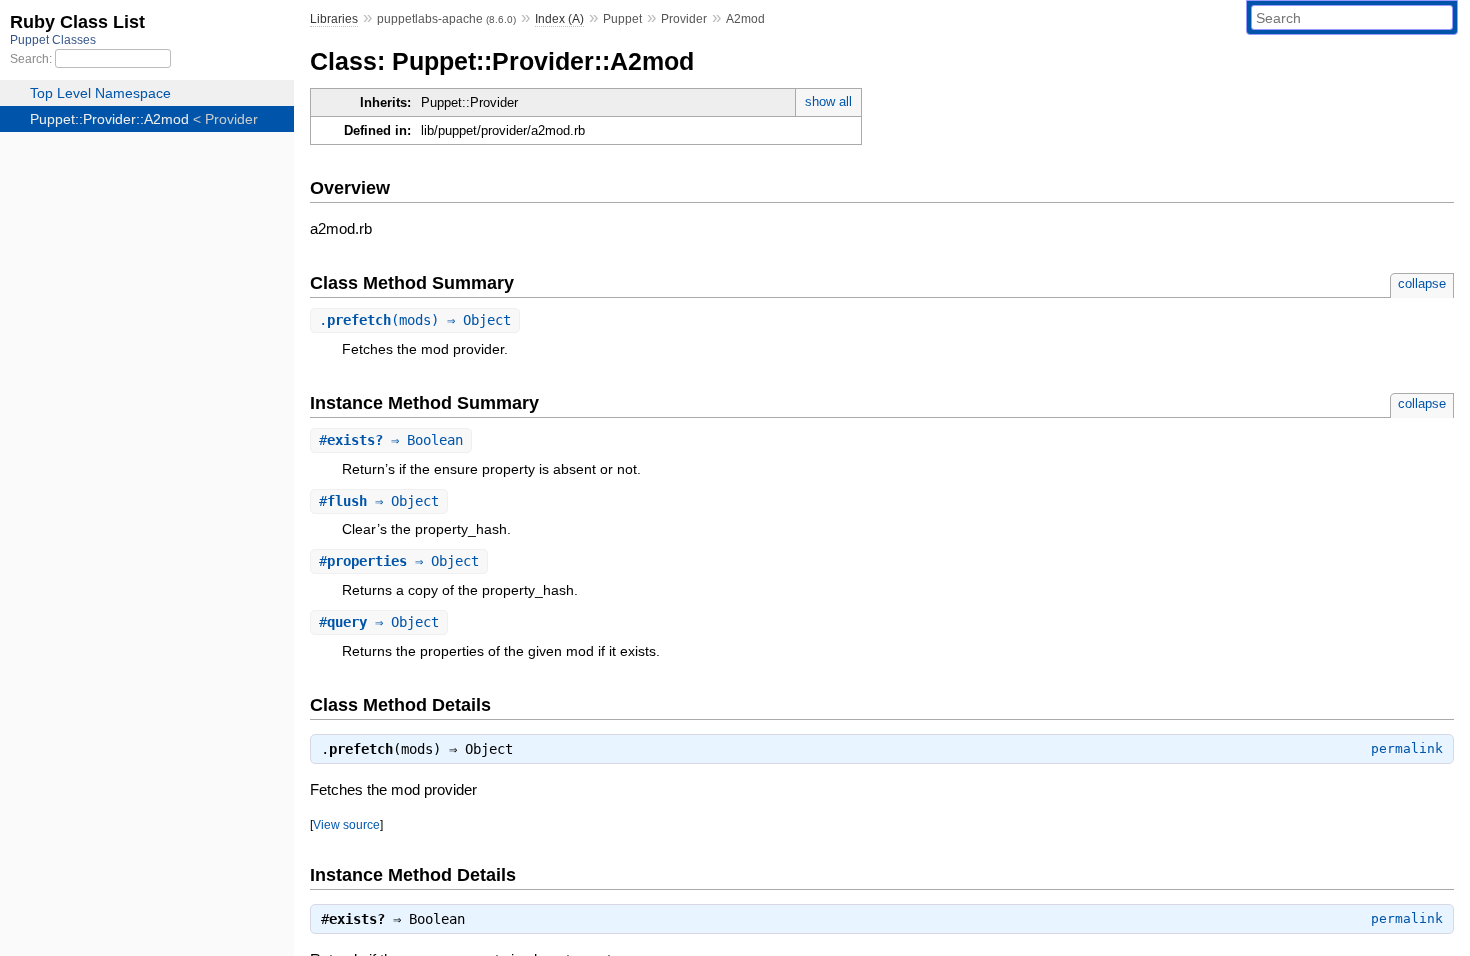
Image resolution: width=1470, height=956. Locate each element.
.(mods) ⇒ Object (415, 320)
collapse (1422, 283)
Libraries (334, 19)
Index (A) (559, 19)
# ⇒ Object (379, 501)
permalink (1407, 748)
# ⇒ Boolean (391, 440)
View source (346, 824)
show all (828, 101)
